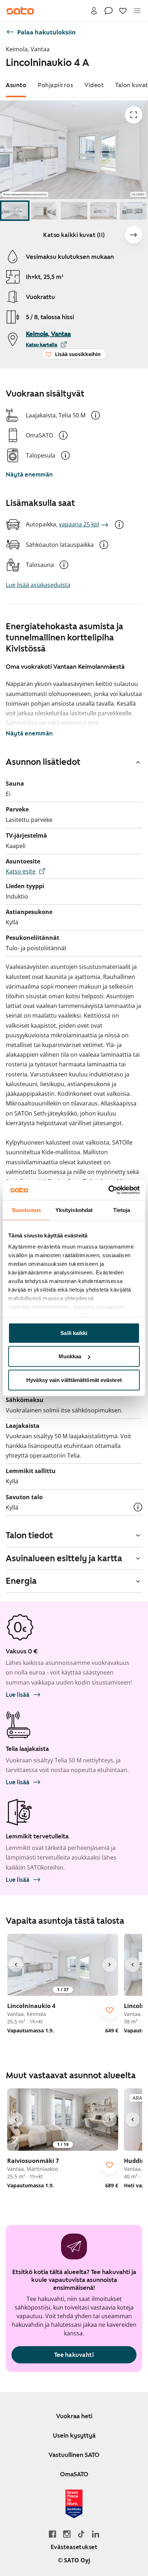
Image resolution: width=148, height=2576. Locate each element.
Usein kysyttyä (74, 2435)
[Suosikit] (123, 11)
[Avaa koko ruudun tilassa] (134, 115)
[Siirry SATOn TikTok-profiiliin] (81, 2534)
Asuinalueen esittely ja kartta (64, 1558)
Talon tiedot (29, 1535)
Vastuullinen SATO (74, 2455)
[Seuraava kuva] (134, 235)
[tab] (16, 85)
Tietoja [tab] (122, 1210)
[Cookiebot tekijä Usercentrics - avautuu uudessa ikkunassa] (108, 1190)
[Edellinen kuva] (16, 1965)
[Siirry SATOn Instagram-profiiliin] (67, 2534)
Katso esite (21, 871)
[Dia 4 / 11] (103, 211)
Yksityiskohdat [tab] (74, 1210)
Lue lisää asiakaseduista (38, 585)
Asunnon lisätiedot (43, 762)
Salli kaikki (74, 1333)
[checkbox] (110, 2010)
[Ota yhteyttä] (108, 11)
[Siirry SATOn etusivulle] (20, 11)
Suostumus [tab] (26, 1210)
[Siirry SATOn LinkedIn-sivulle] (96, 2534)
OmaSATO (74, 2474)
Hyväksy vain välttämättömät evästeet (74, 1380)
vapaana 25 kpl (79, 524)
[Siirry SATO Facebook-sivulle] (52, 2534)
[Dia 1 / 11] (15, 211)
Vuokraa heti (74, 2416)
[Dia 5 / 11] (133, 211)
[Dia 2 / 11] (44, 211)
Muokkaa (70, 1356)
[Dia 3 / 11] (74, 211)
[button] (96, 415)
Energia (21, 1581)
